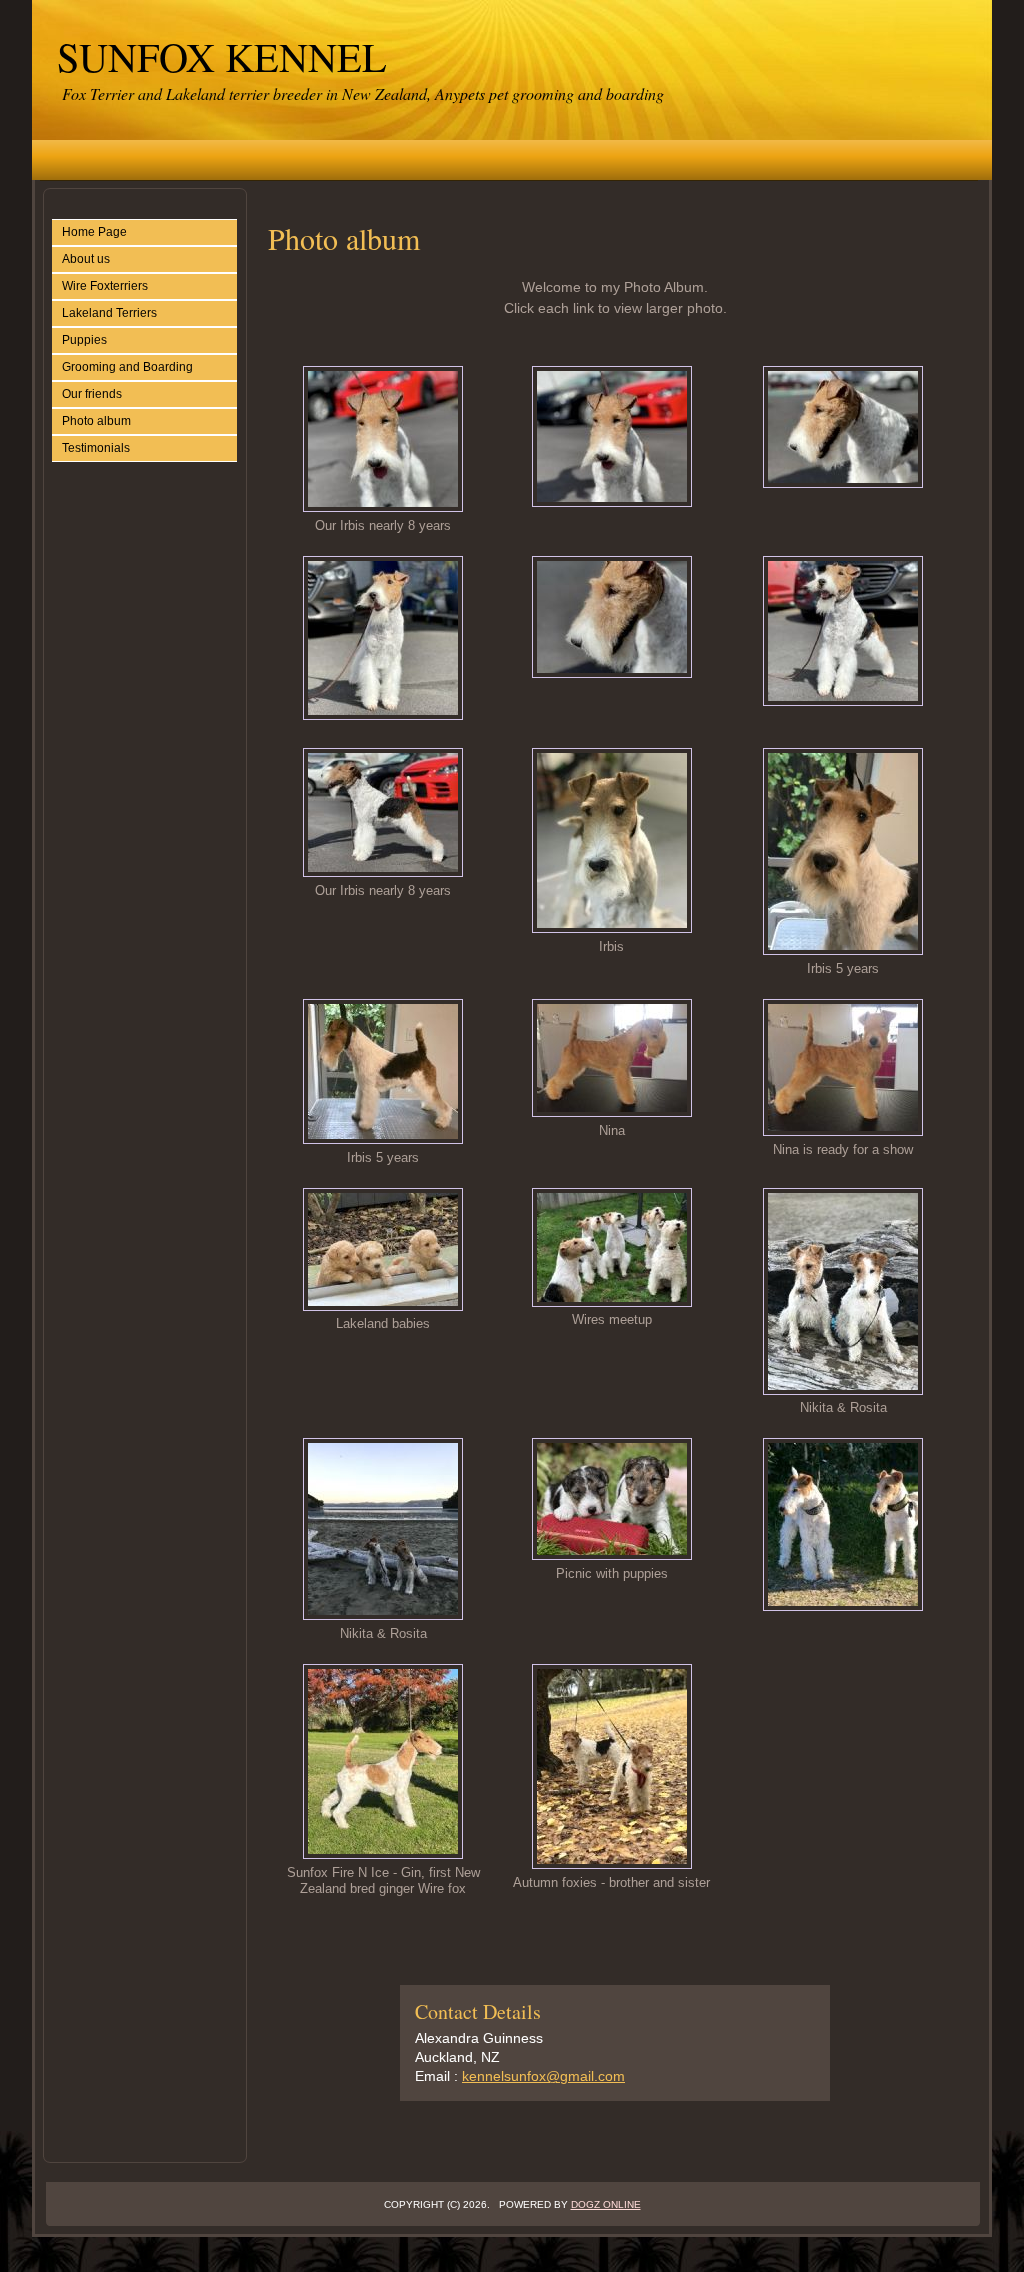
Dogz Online (606, 2204)
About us (86, 259)
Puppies (84, 340)
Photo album (96, 421)
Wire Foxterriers (105, 286)
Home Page (94, 232)
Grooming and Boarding (127, 367)
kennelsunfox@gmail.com (543, 2076)
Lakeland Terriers (109, 313)
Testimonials (96, 448)
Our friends (92, 394)
